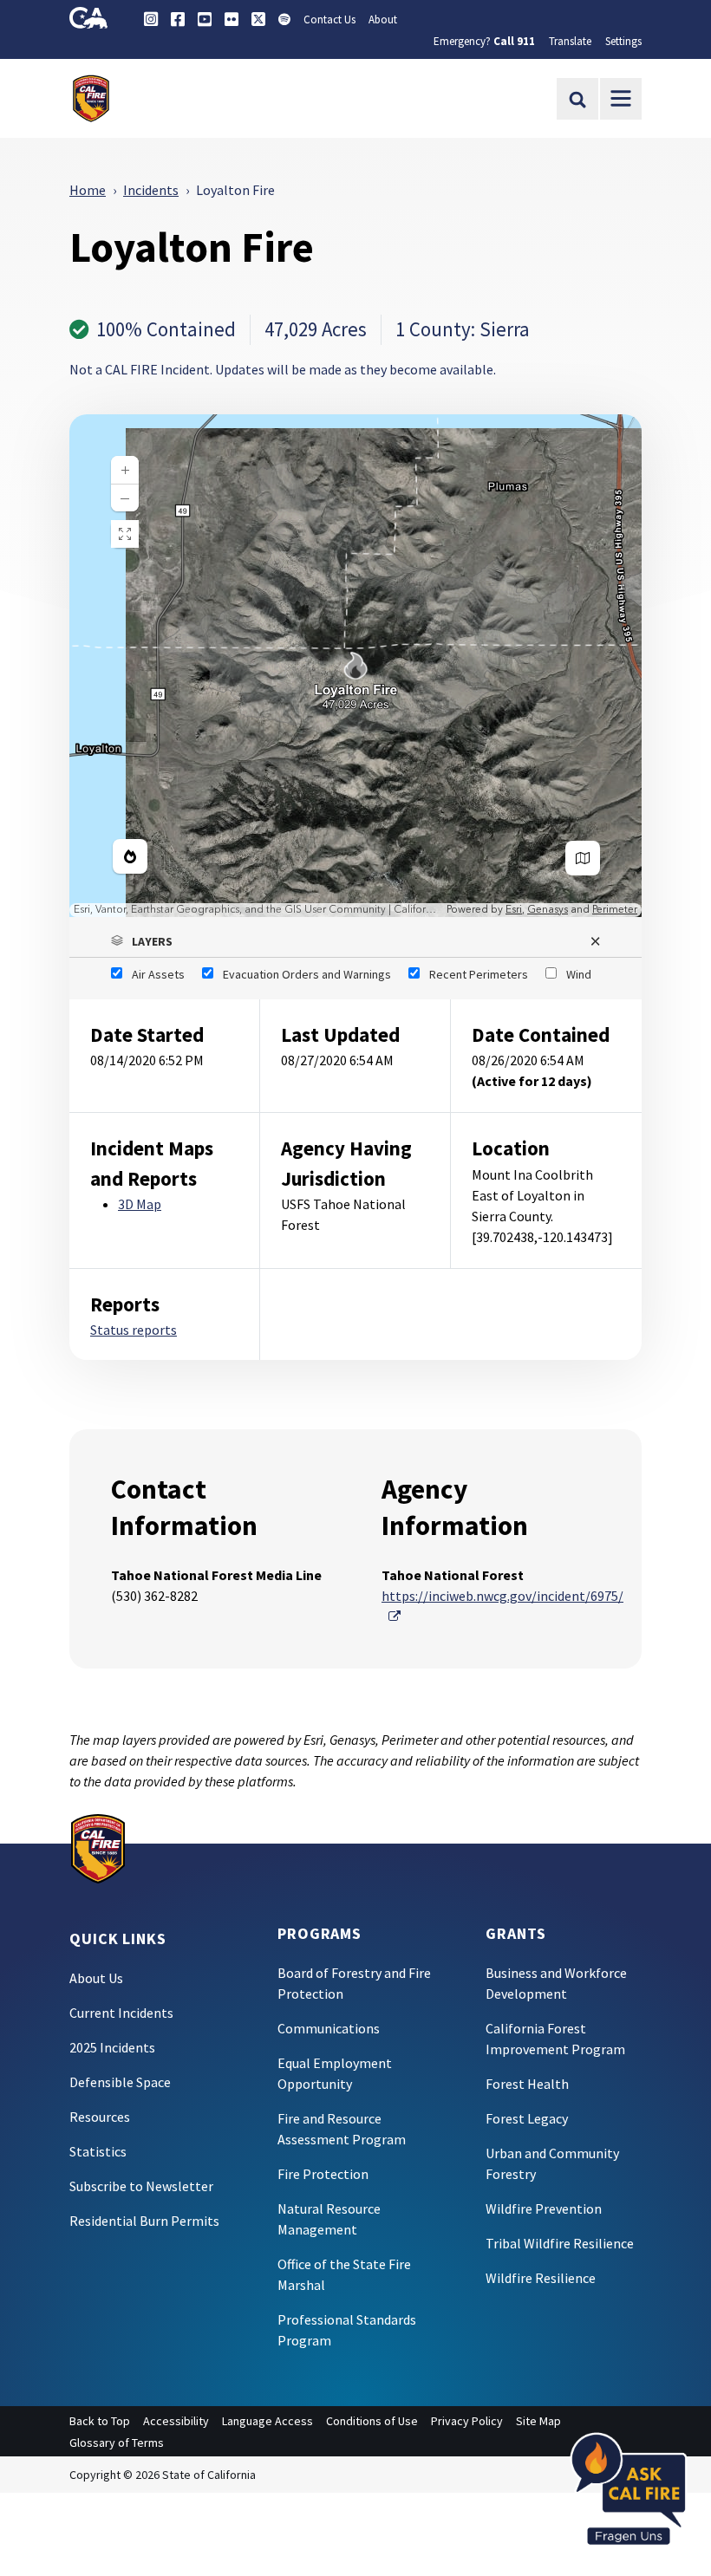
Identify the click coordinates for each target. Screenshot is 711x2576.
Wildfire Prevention (544, 2208)
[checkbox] (148, 974)
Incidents (151, 190)
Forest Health (527, 2084)
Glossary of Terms (117, 2443)
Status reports (134, 1330)
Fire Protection (323, 2174)
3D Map (140, 1204)
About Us (96, 1978)
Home (88, 190)
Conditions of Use (372, 2421)
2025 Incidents (112, 2047)
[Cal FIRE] (98, 1847)
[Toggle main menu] (621, 99)
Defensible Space (120, 2082)
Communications (329, 2028)
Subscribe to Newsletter (141, 2186)
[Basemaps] (583, 858)
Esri (514, 910)
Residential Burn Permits (144, 2221)
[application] (355, 666)
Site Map (538, 2421)
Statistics (98, 2151)
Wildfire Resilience (541, 2278)
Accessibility (176, 2421)
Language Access (267, 2421)
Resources (100, 2117)
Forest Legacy (527, 2118)
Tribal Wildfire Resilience (560, 2243)
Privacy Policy (467, 2421)
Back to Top (100, 2421)
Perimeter (615, 910)
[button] (355, 941)
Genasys (548, 910)
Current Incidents (121, 2013)
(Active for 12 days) (532, 1081)
